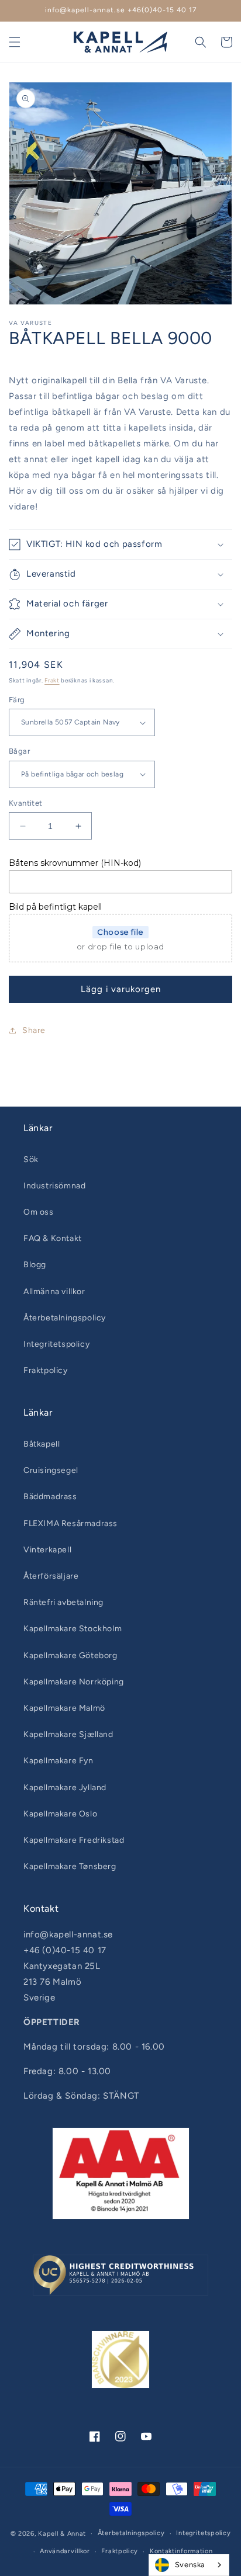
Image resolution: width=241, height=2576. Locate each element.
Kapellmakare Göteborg (70, 1655)
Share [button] (34, 1030)
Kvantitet (26, 803)
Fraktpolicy (46, 1370)
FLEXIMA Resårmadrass (70, 1523)
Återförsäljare (51, 1576)
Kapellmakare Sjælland (68, 1734)
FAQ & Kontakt (53, 1238)
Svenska (190, 2565)
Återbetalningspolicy (65, 1318)
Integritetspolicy (56, 1344)
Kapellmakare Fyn (58, 1761)
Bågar (19, 751)
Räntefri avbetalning (63, 1602)
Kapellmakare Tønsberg (70, 1866)
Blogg (35, 1265)
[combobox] (189, 2565)
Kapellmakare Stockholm (73, 1629)
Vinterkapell (47, 1550)
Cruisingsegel (51, 1470)
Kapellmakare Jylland (65, 1788)
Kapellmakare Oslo (60, 1814)
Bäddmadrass (50, 1497)
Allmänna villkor (54, 1292)
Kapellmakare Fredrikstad (74, 1840)
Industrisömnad (54, 1186)
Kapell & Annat (62, 2534)
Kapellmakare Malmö (64, 1708)
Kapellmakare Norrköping (74, 1682)
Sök (31, 1159)
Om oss (39, 1212)
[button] (15, 42)
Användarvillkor (65, 2551)
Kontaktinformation (181, 2551)
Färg (17, 700)
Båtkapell (42, 1444)
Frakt (52, 680)
